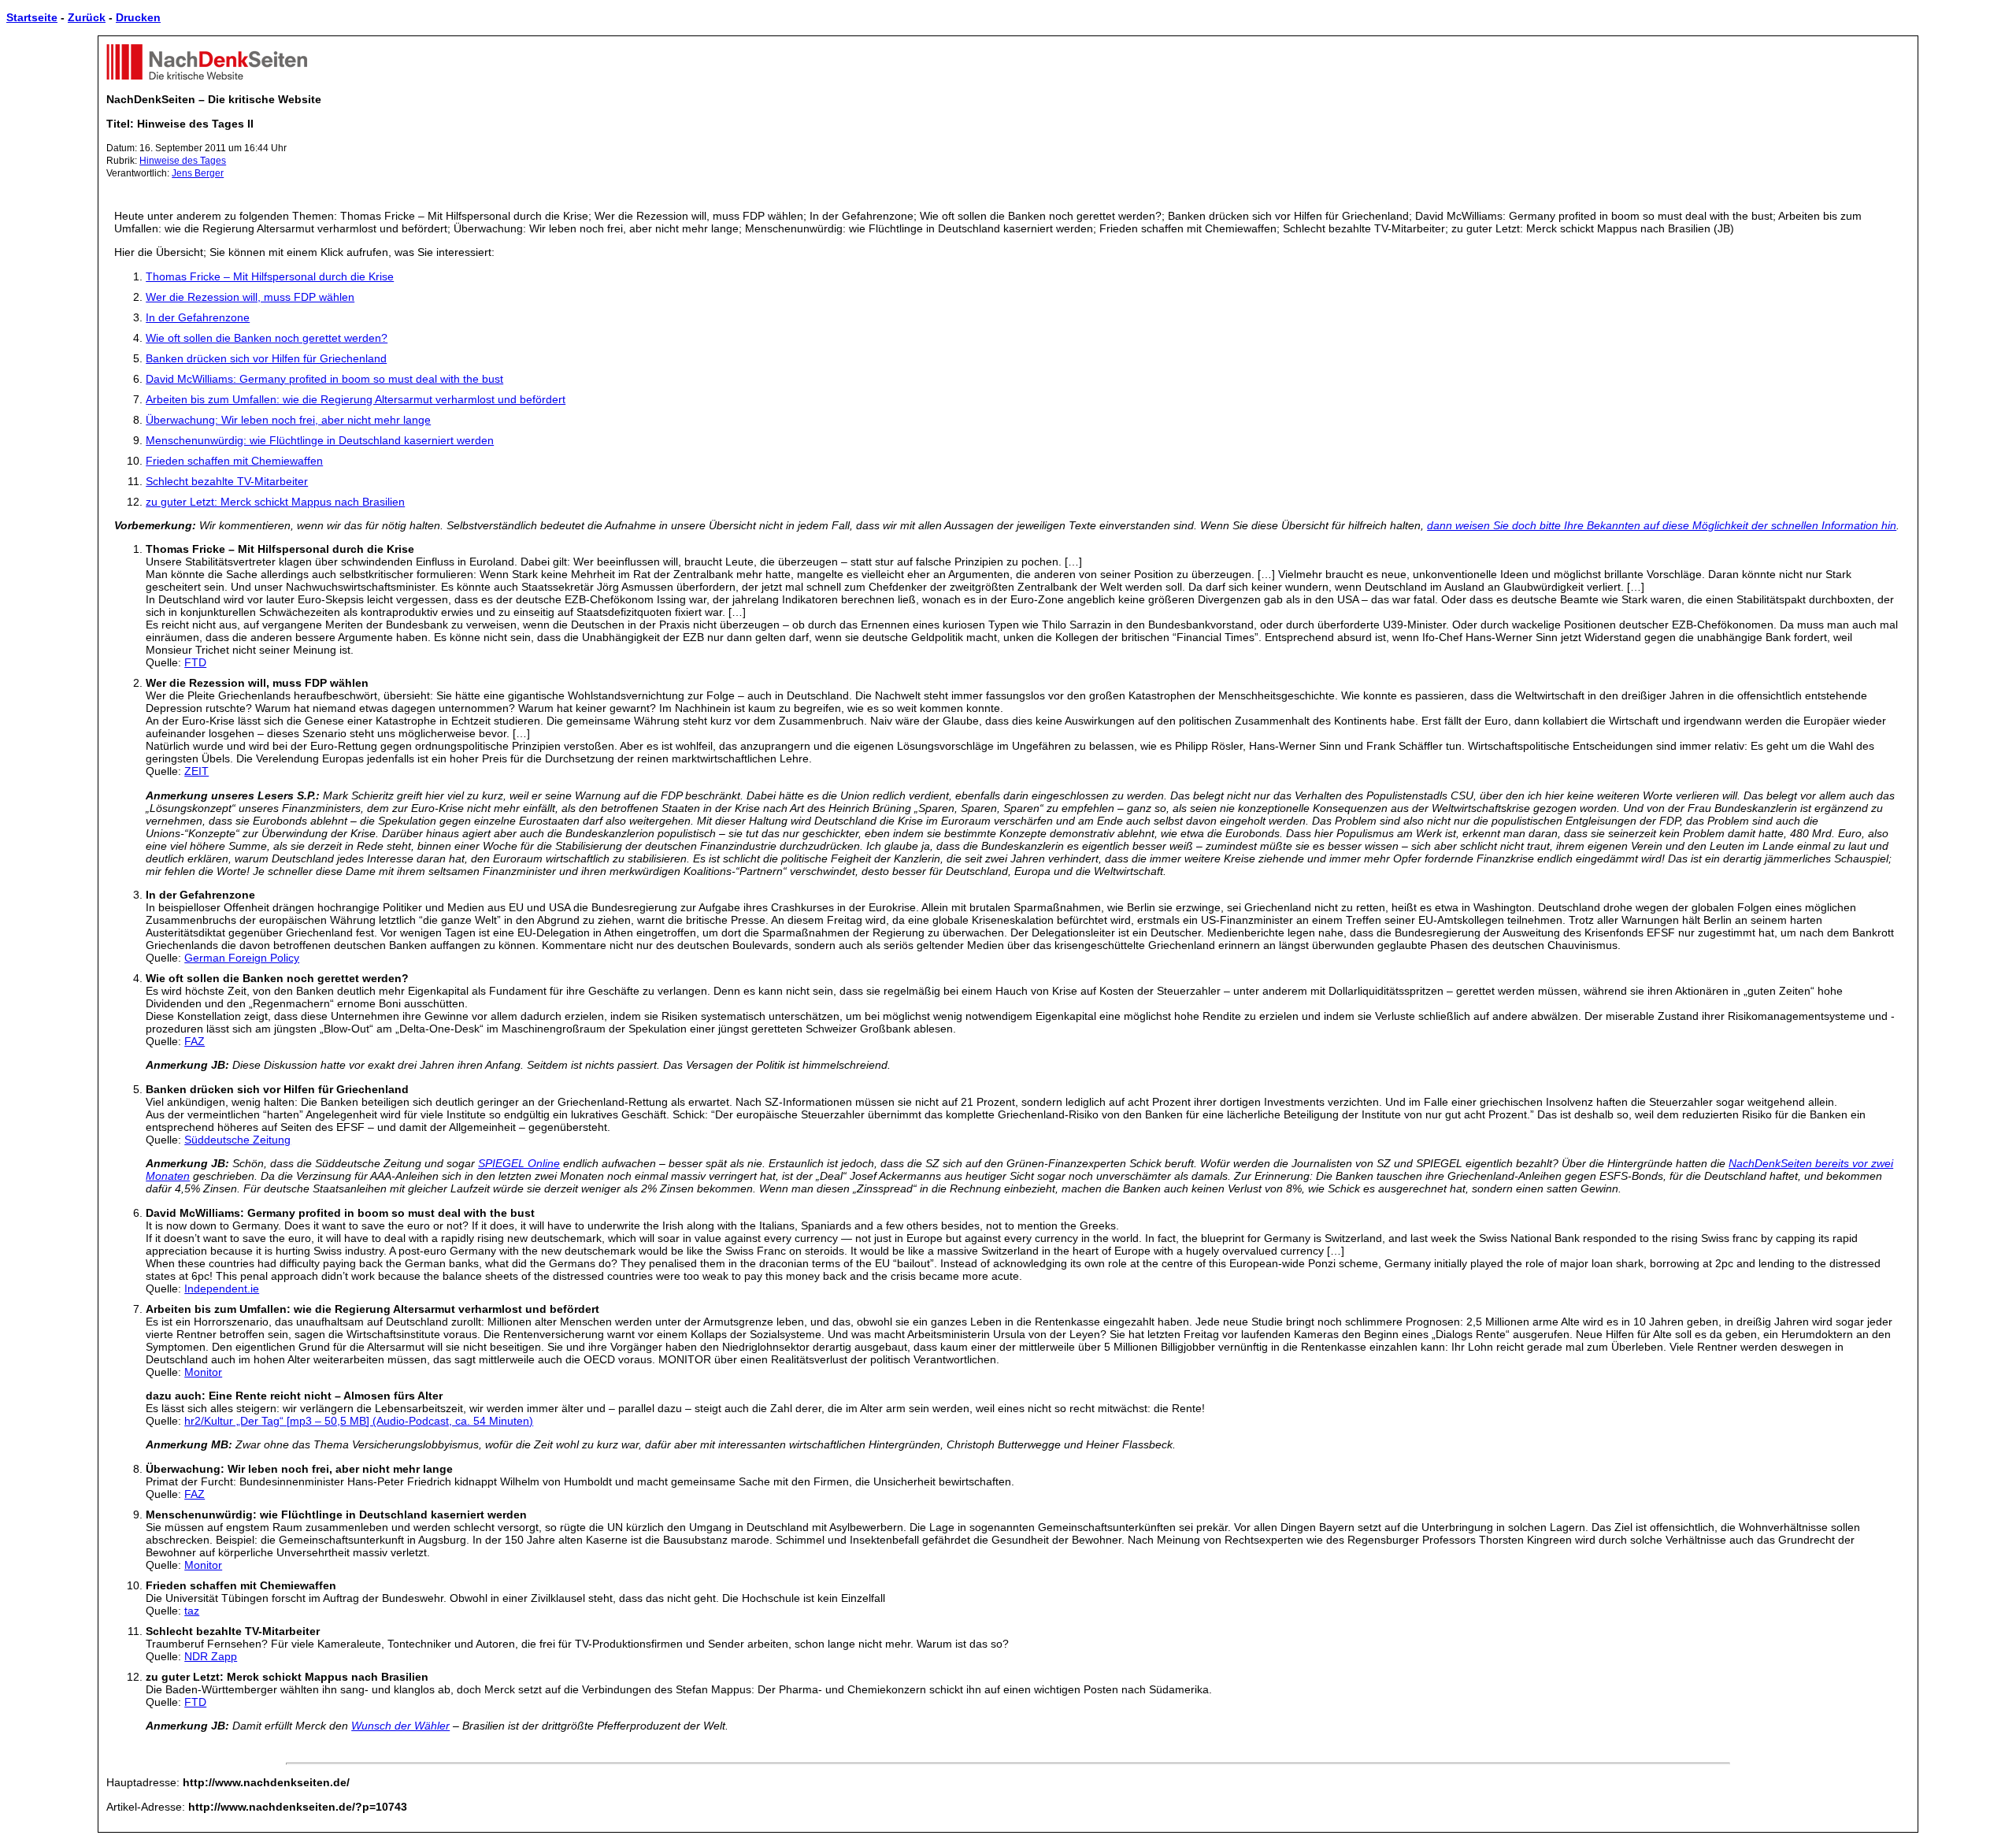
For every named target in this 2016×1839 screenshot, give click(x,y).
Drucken (138, 17)
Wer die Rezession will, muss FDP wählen (250, 297)
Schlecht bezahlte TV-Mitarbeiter (227, 481)
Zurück (87, 17)
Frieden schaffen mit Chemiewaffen (234, 461)
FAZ (195, 1041)
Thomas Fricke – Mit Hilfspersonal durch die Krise (270, 276)
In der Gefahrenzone (198, 317)
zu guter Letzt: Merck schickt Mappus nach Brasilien (275, 502)
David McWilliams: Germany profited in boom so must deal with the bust (324, 379)
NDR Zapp (211, 1656)
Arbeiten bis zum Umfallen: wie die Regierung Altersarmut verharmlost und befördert (356, 399)
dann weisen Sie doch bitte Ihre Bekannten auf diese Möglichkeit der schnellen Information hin (1662, 525)
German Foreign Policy (242, 958)
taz (192, 1611)
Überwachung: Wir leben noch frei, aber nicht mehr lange (288, 420)
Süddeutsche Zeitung (237, 1140)
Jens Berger (198, 173)
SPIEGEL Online (519, 1163)
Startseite (32, 17)
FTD (195, 662)
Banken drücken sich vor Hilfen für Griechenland (266, 358)
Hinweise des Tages (183, 161)
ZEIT (196, 771)
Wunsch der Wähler (400, 1726)
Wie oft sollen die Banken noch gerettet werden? (267, 338)
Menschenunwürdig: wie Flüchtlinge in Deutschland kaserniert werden (320, 440)
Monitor (203, 1372)
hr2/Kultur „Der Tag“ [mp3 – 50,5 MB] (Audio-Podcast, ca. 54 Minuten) (359, 1421)
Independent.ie (222, 1288)
